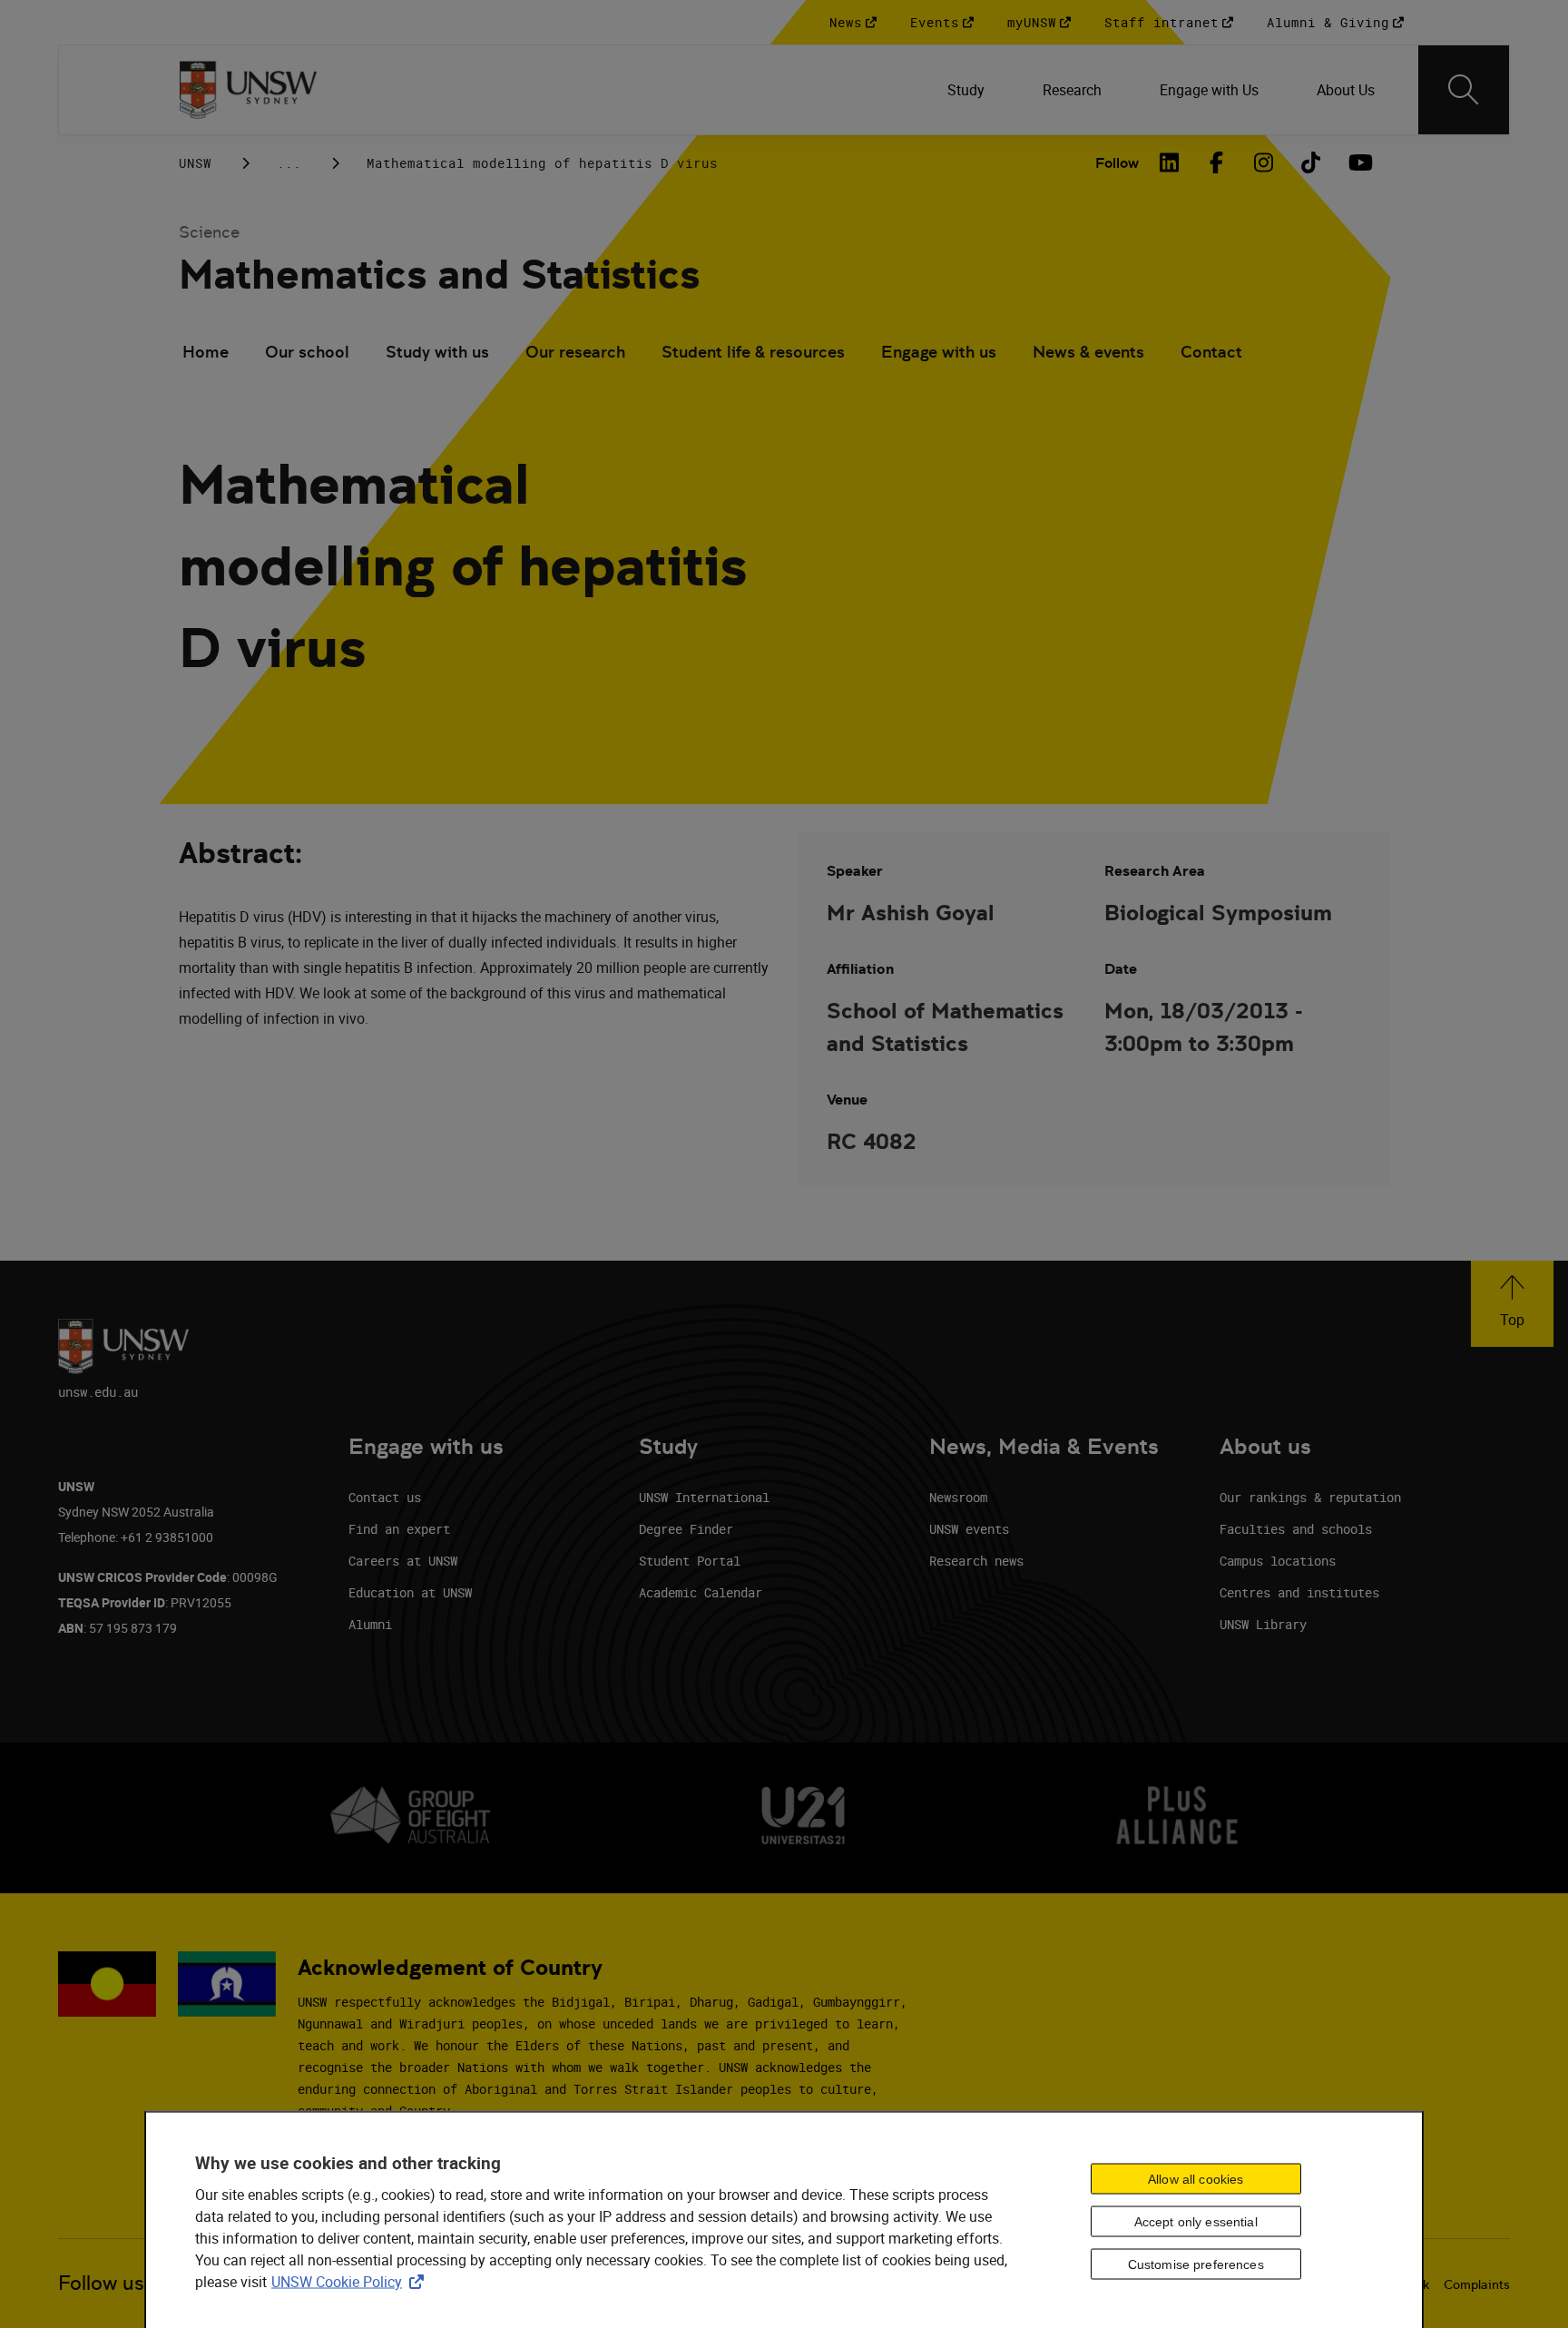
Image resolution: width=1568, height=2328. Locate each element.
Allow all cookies (1196, 2179)
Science (209, 232)
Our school (307, 352)
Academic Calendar (701, 1592)
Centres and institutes (1299, 1592)
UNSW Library (1263, 1624)
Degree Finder (686, 1529)
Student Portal (690, 1561)
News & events (1088, 352)
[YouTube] (1358, 162)
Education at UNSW (410, 1592)
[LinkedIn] (1170, 162)
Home (206, 352)
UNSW (195, 163)
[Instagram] (1264, 162)
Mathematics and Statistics (439, 275)
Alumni (370, 1624)
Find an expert (399, 1529)
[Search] (1464, 90)
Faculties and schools (1296, 1529)
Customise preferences (1196, 2264)
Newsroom (958, 1497)
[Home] (248, 90)
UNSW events (969, 1529)
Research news (976, 1561)
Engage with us (939, 352)
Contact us (385, 1497)
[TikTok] (1311, 162)
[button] (1512, 1304)
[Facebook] (1217, 162)
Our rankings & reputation (1310, 1497)
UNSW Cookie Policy (351, 2282)
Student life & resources (753, 352)
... (289, 163)
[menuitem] (966, 90)
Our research (575, 352)
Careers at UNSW (403, 1561)
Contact (1211, 352)
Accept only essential (1196, 2222)
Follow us (101, 2283)
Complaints (1477, 2284)
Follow (1117, 163)
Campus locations (1278, 1561)
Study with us (437, 352)
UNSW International (704, 1497)
